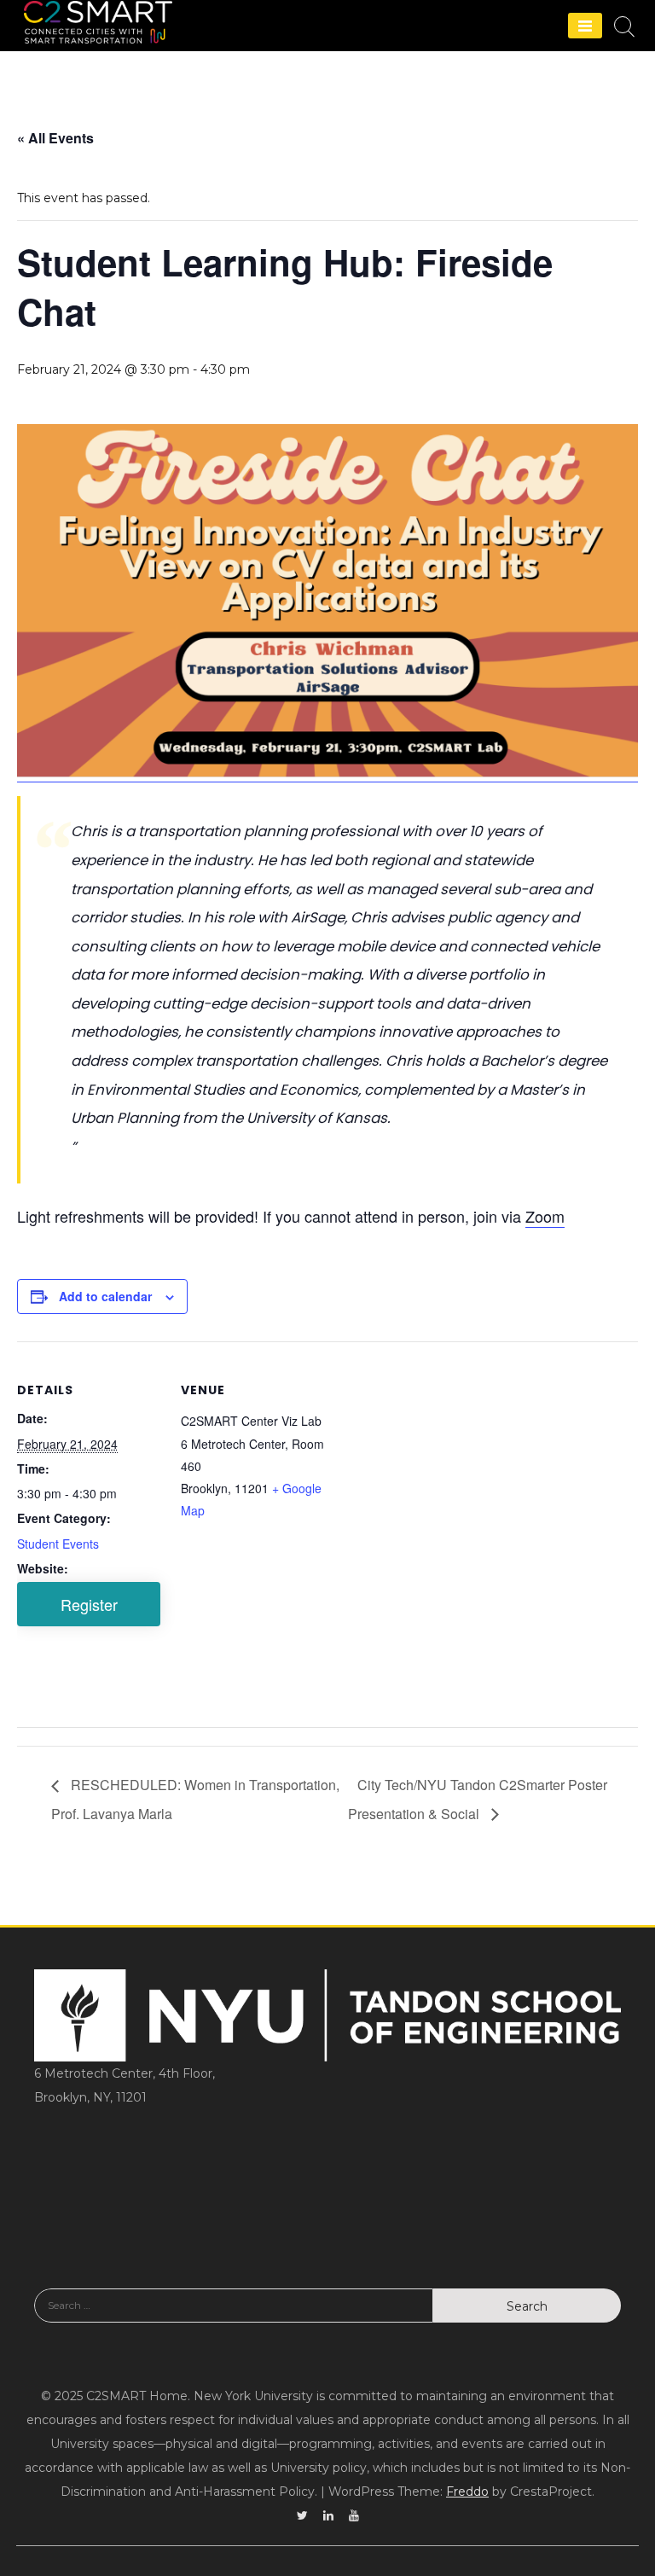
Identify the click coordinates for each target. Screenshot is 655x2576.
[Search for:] (234, 2318)
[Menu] (585, 26)
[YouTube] (354, 2515)
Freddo (467, 2492)
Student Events (58, 1544)
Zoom (545, 1216)
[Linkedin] (328, 2515)
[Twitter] (302, 2515)
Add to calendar (105, 1296)
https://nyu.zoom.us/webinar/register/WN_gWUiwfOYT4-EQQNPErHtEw (89, 1604)
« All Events (55, 138)
